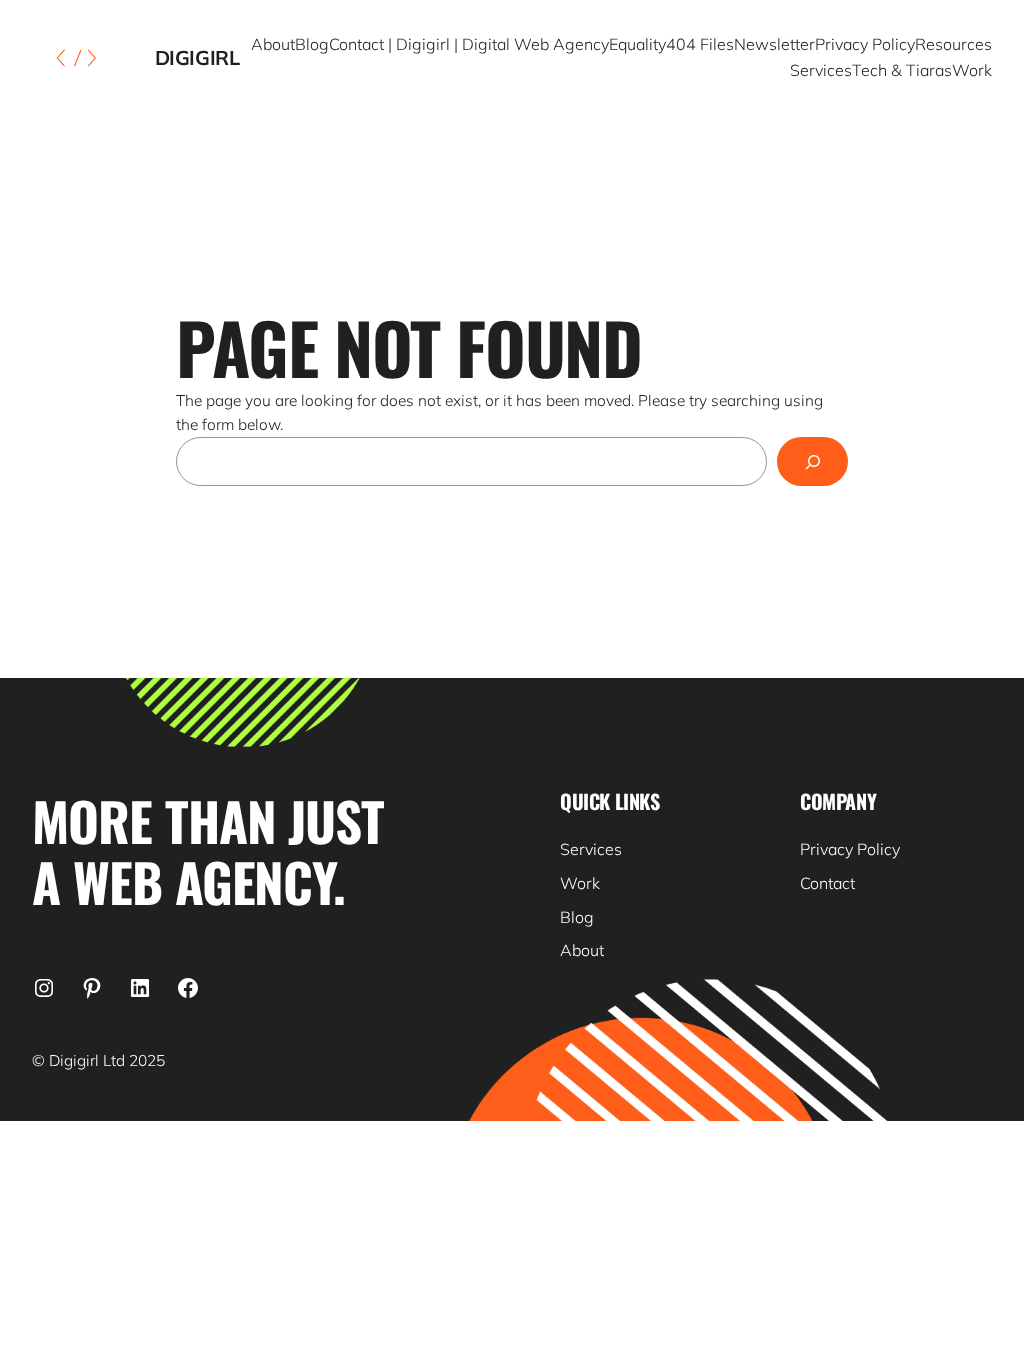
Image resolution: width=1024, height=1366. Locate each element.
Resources (953, 44)
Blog (312, 44)
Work (972, 70)
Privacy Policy (865, 44)
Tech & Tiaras (902, 70)
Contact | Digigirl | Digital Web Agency (469, 44)
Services (821, 70)
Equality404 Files (671, 44)
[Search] (812, 461)
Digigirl (197, 57)
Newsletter (774, 44)
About (273, 44)
